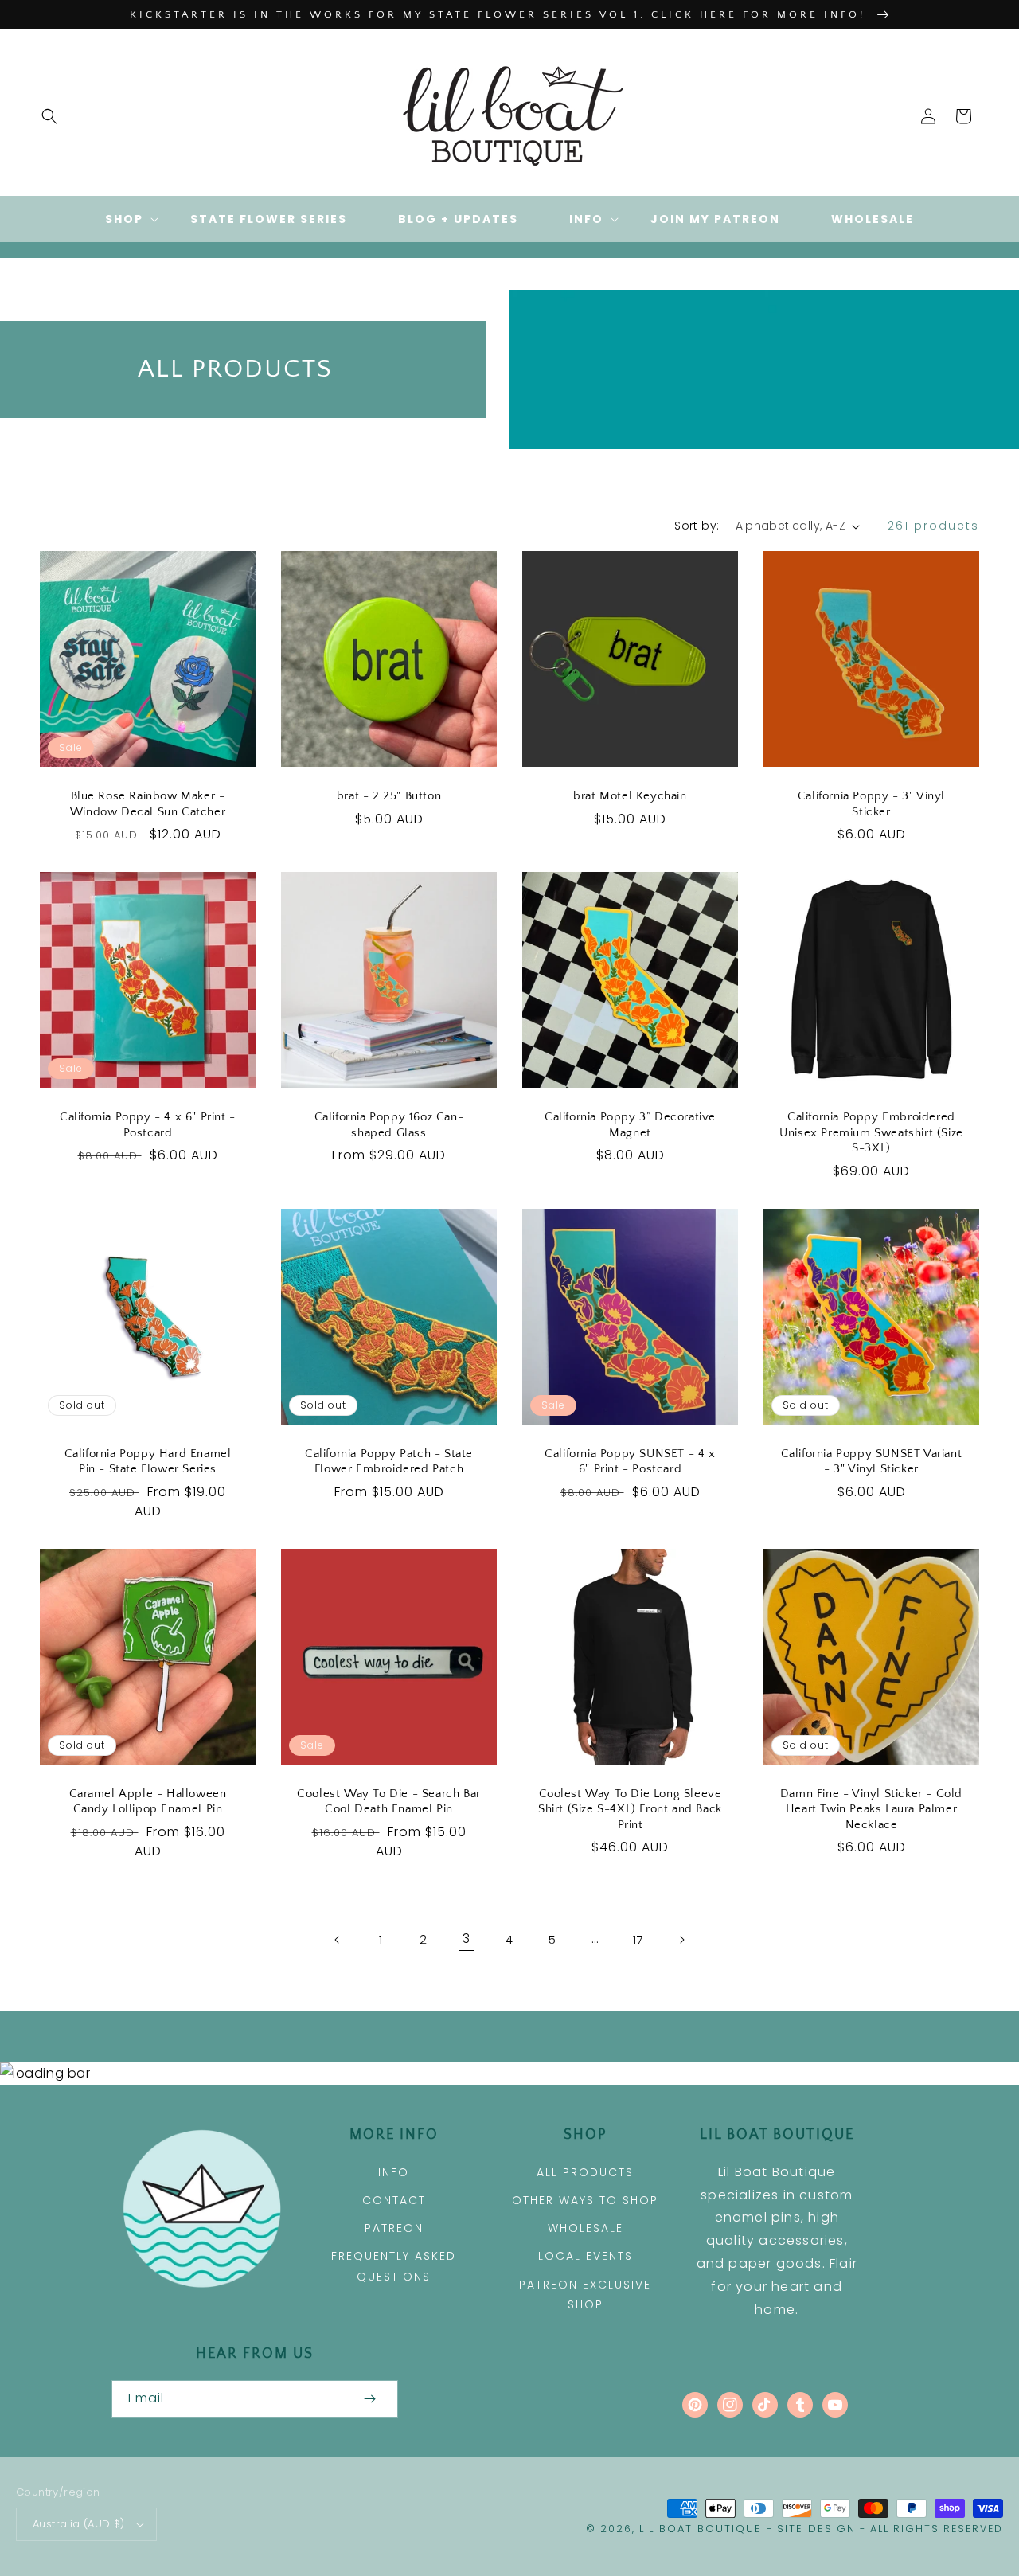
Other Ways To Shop (585, 2200)
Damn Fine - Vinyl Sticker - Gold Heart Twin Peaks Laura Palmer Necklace (871, 1809)
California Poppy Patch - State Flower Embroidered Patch (389, 1462)
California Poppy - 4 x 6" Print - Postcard (148, 1125)
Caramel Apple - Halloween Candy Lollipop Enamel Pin (148, 1802)
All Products (585, 2172)
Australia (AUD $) (79, 2524)
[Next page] (681, 1940)
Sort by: (697, 526)
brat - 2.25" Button (389, 796)
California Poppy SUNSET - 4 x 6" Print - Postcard (630, 1462)
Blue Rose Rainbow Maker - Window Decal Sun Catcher (148, 804)
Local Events (586, 2256)
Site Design (816, 2529)
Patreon (394, 2228)
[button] (49, 116)
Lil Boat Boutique (701, 2529)
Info (394, 2172)
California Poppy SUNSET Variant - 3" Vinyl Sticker (872, 1462)
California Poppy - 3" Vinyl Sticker (871, 804)
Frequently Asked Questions (394, 2266)
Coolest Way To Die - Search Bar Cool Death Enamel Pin (389, 1802)
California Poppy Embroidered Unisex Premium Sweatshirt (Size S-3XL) (871, 1132)
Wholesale (586, 2228)
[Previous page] (338, 1940)
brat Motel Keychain (630, 796)
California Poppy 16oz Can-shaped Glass (389, 1125)
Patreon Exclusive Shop (585, 2295)
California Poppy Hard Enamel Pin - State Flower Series (148, 1462)
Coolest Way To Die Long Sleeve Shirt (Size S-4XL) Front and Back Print (630, 1809)
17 (638, 1939)
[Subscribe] (369, 2399)
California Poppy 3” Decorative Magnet (630, 1125)
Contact (394, 2200)
